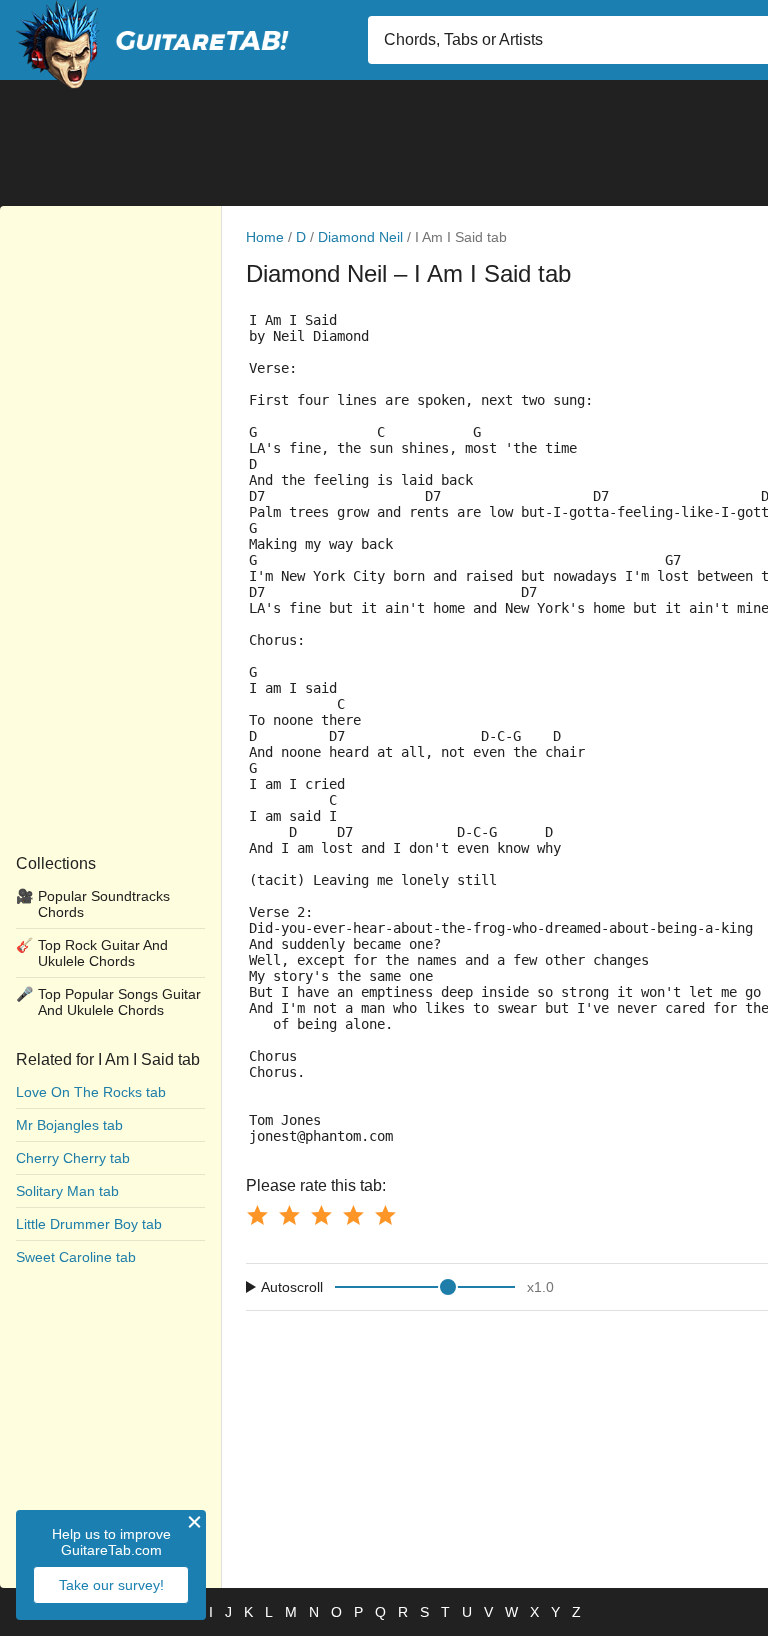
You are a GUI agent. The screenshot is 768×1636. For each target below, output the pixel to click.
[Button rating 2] (289, 1215)
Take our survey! (111, 1585)
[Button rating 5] (385, 1215)
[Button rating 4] (353, 1215)
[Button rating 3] (321, 1215)
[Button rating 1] (257, 1215)
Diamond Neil (360, 237)
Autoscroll (292, 1287)
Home (265, 237)
